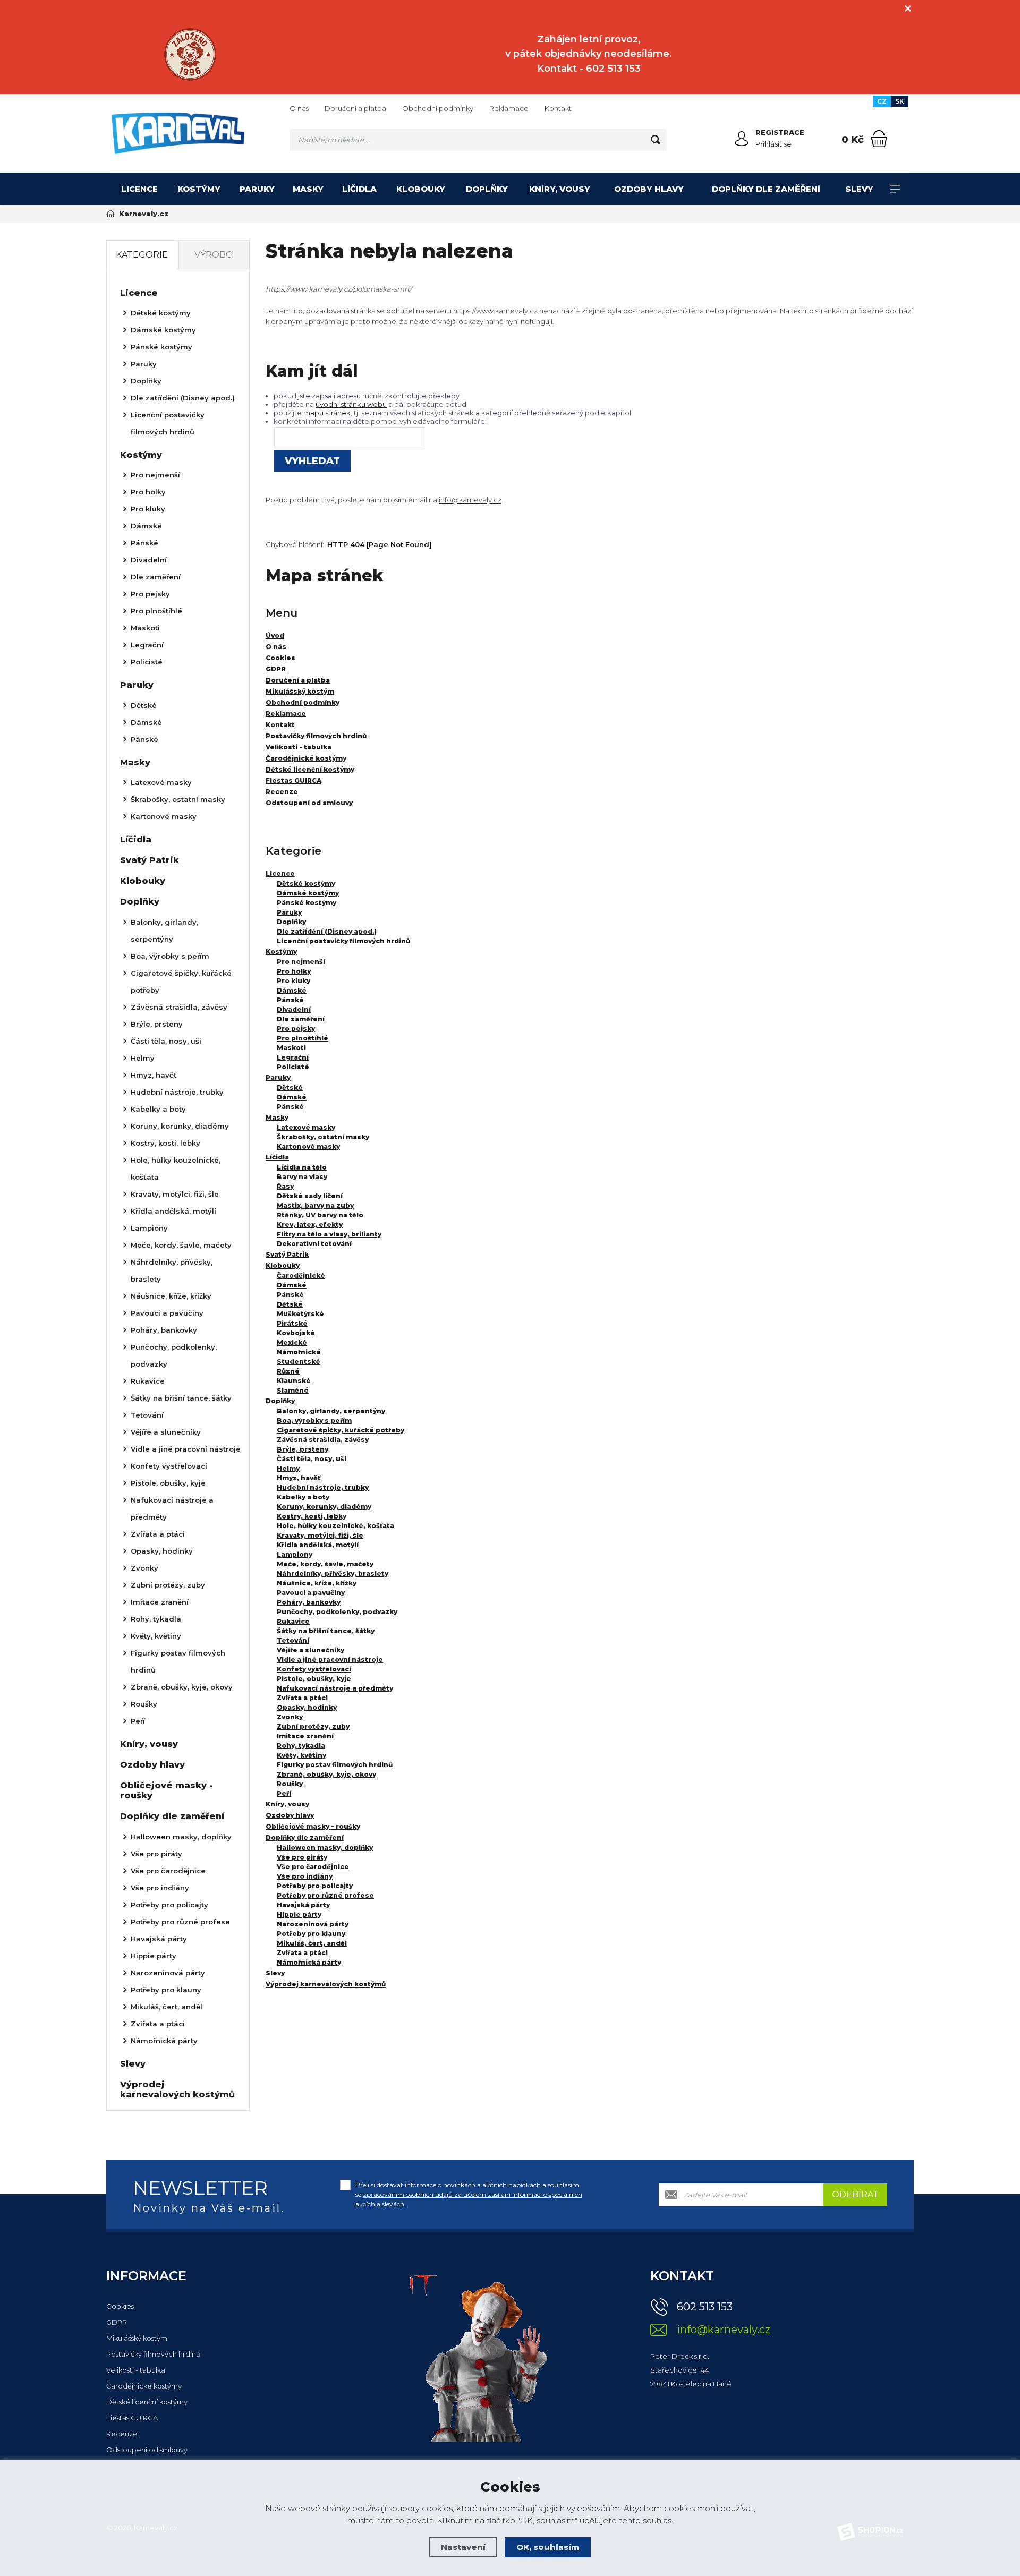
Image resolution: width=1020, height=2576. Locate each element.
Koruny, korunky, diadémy (324, 1507)
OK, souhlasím (548, 2547)
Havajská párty (303, 1905)
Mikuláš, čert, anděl (312, 1943)
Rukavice (293, 1621)
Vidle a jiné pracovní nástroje (330, 1660)
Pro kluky (294, 981)
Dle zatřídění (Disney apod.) (327, 931)
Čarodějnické (301, 1276)
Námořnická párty (309, 1962)
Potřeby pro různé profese (325, 1895)
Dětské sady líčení (310, 1196)
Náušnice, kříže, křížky (317, 1583)
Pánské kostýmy (307, 903)
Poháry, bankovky (309, 1602)
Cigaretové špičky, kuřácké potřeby (341, 1430)
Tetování (293, 1640)
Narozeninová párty (313, 1924)
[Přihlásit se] (742, 139)
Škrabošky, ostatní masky (323, 1137)
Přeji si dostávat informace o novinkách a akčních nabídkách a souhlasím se (469, 2194)
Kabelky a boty (303, 1497)
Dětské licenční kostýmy (147, 2402)
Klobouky (421, 189)
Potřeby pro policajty (315, 1886)
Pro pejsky (296, 1029)
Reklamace (509, 108)
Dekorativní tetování (314, 1244)
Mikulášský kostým (137, 2338)
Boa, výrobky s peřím (314, 1421)
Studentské (299, 1362)
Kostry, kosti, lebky (312, 1516)
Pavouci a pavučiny (311, 1593)
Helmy (288, 1468)
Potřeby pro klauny (311, 1934)
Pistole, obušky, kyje (314, 1679)
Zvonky (290, 1717)
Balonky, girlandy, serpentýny (331, 1411)
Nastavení (463, 2547)
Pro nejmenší (301, 962)
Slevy (859, 189)
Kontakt (558, 108)
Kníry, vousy (560, 189)
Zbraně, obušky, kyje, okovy (326, 1774)
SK (900, 101)
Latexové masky (306, 1127)
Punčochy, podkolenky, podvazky (337, 1612)
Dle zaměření (301, 1019)
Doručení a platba (355, 108)
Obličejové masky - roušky (313, 1826)
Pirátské (292, 1323)
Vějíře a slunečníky (311, 1650)
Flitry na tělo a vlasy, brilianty (329, 1234)
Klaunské (294, 1381)
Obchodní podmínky (438, 108)
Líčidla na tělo (302, 1167)
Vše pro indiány (305, 1876)
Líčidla (359, 189)
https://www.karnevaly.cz (495, 311)
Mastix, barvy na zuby (315, 1205)
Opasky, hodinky (307, 1707)
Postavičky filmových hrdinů (154, 2354)
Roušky (290, 1784)
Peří (284, 1793)
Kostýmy (199, 189)
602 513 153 (705, 2307)
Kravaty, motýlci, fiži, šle (320, 1535)
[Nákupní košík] (879, 139)
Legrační (293, 1057)
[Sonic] (190, 54)
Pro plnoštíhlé (303, 1038)
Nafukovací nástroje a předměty (335, 1688)
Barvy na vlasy (302, 1177)
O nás (299, 108)
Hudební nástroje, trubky (323, 1487)
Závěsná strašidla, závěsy (323, 1440)
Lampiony (295, 1554)
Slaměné (293, 1390)
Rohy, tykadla (301, 1746)
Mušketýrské (300, 1314)
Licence (139, 189)
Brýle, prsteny (303, 1449)
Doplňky (487, 189)
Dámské (292, 990)
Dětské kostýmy (306, 884)
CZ (882, 101)
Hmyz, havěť (299, 1478)
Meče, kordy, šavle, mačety (325, 1564)
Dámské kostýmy (308, 893)
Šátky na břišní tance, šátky (326, 1631)
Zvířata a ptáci (302, 1698)
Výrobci (214, 255)
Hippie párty (299, 1914)
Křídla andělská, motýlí (318, 1545)
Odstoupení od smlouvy (147, 2450)
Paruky (257, 189)
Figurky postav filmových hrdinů (335, 1765)
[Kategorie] (895, 189)
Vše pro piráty (302, 1857)
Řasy (285, 1186)
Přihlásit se (773, 144)
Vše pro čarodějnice (313, 1867)
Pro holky (294, 971)
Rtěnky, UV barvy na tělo (320, 1215)
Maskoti (291, 1048)
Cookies (120, 2306)
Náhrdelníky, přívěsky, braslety (333, 1573)
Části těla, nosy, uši (312, 1459)
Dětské (290, 1087)
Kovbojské (296, 1333)
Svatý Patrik (287, 1254)
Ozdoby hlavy (649, 189)
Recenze (122, 2434)
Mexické (292, 1342)
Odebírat (855, 2194)
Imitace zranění (305, 1736)
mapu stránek (327, 413)
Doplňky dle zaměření (766, 189)
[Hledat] (656, 140)
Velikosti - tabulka (136, 2370)
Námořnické (299, 1352)
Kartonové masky (308, 1146)
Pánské (290, 1000)
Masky (308, 189)
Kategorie (142, 255)
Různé (288, 1371)
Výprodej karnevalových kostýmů (326, 1984)
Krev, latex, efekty (310, 1225)
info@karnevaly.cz (470, 500)
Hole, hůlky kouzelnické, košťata (335, 1526)
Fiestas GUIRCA (132, 2418)
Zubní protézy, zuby (313, 1726)
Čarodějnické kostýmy (144, 2386)
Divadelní (294, 1009)
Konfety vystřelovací (314, 1669)
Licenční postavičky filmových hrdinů (343, 941)
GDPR (117, 2322)
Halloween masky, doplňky (325, 1848)
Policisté (293, 1067)
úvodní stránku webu (351, 404)
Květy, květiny (301, 1755)
